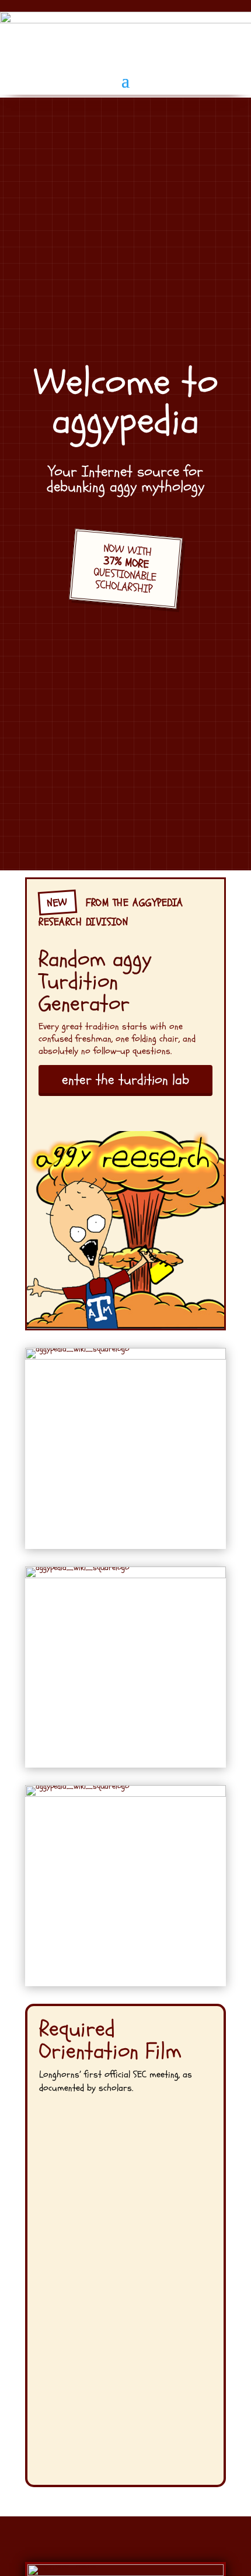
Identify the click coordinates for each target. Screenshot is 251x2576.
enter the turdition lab (125, 1080)
